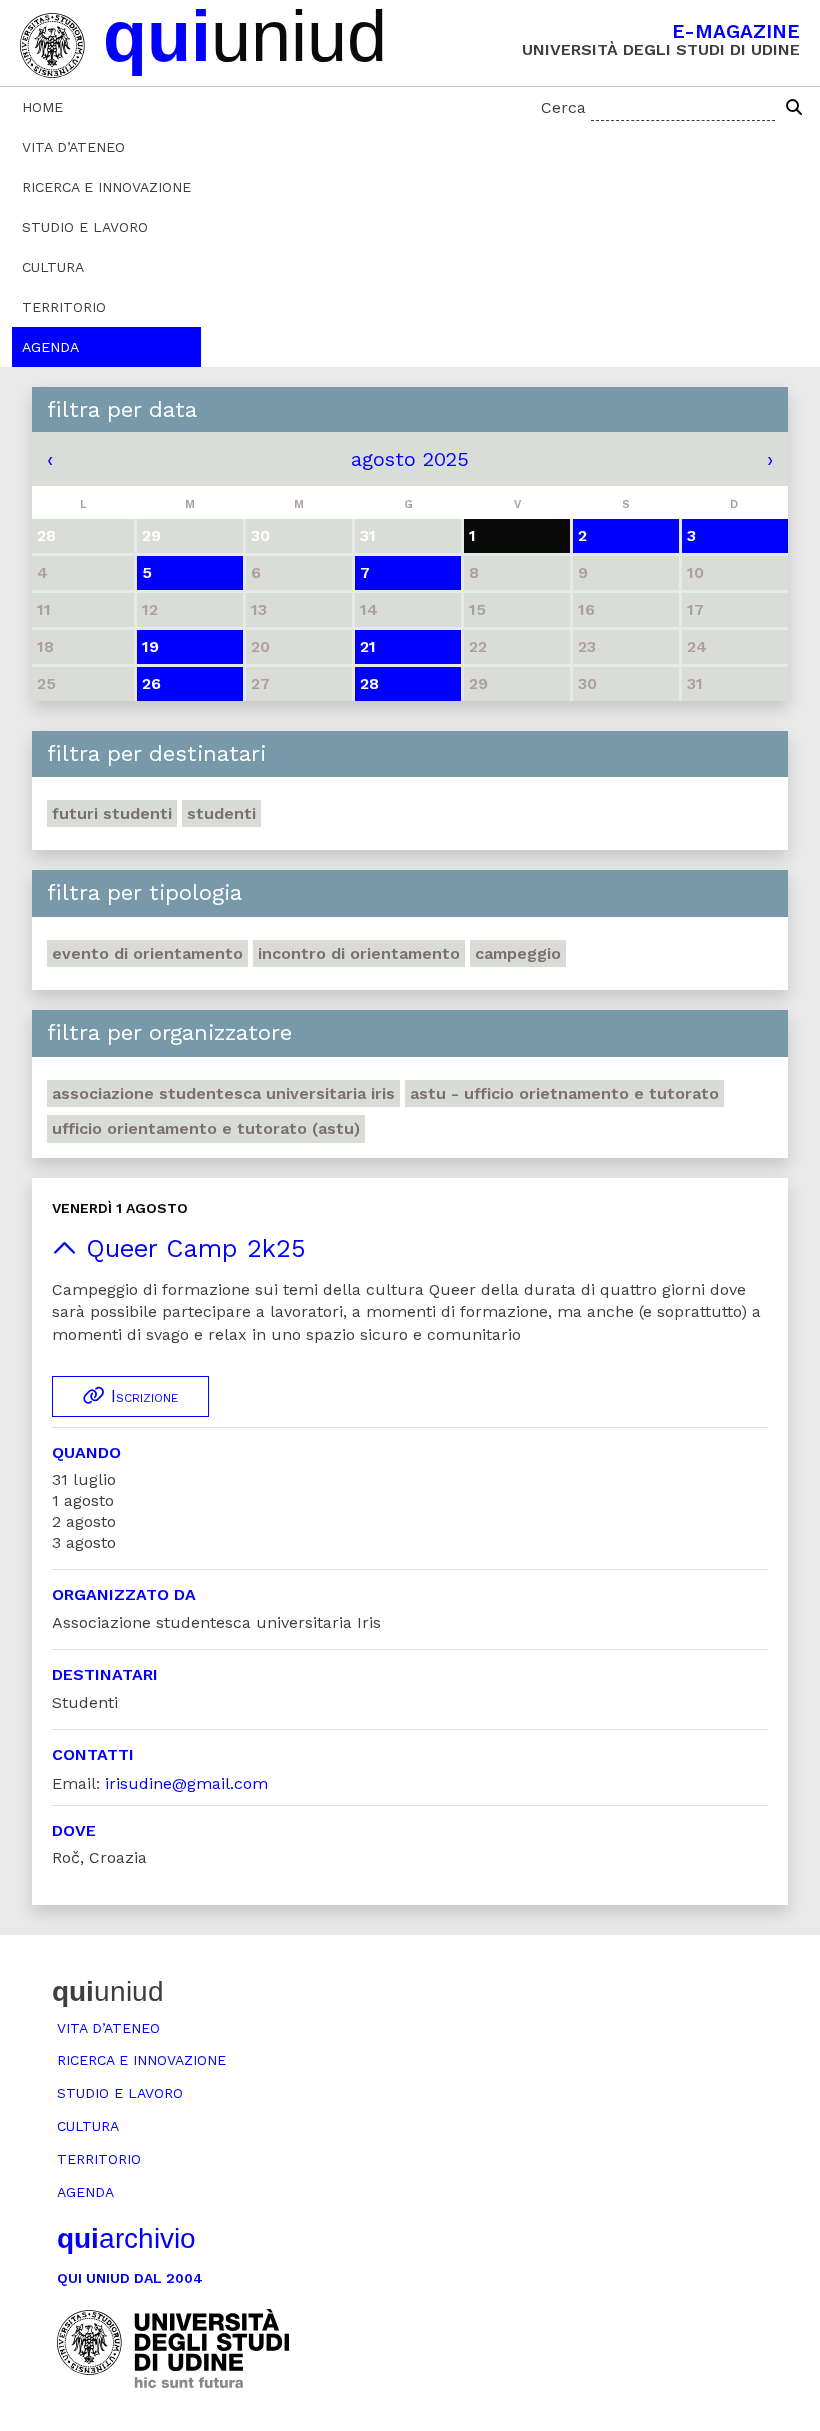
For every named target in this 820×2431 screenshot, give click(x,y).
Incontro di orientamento (359, 953)
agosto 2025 (410, 459)
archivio (126, 2238)
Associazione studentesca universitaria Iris (223, 1093)
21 (368, 646)
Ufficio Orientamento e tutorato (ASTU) (206, 1128)
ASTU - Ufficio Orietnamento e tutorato (564, 1093)
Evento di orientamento (147, 953)
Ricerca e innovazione (106, 187)
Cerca (563, 107)
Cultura (53, 267)
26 (151, 683)
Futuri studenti (112, 813)
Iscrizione (141, 1396)
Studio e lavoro (85, 227)
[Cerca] (794, 108)
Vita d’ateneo (73, 147)
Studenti (221, 813)
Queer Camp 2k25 (191, 1248)
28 (369, 683)
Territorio (64, 307)
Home (42, 107)
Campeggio (518, 953)
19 (150, 646)
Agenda (50, 347)
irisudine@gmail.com (186, 1783)
